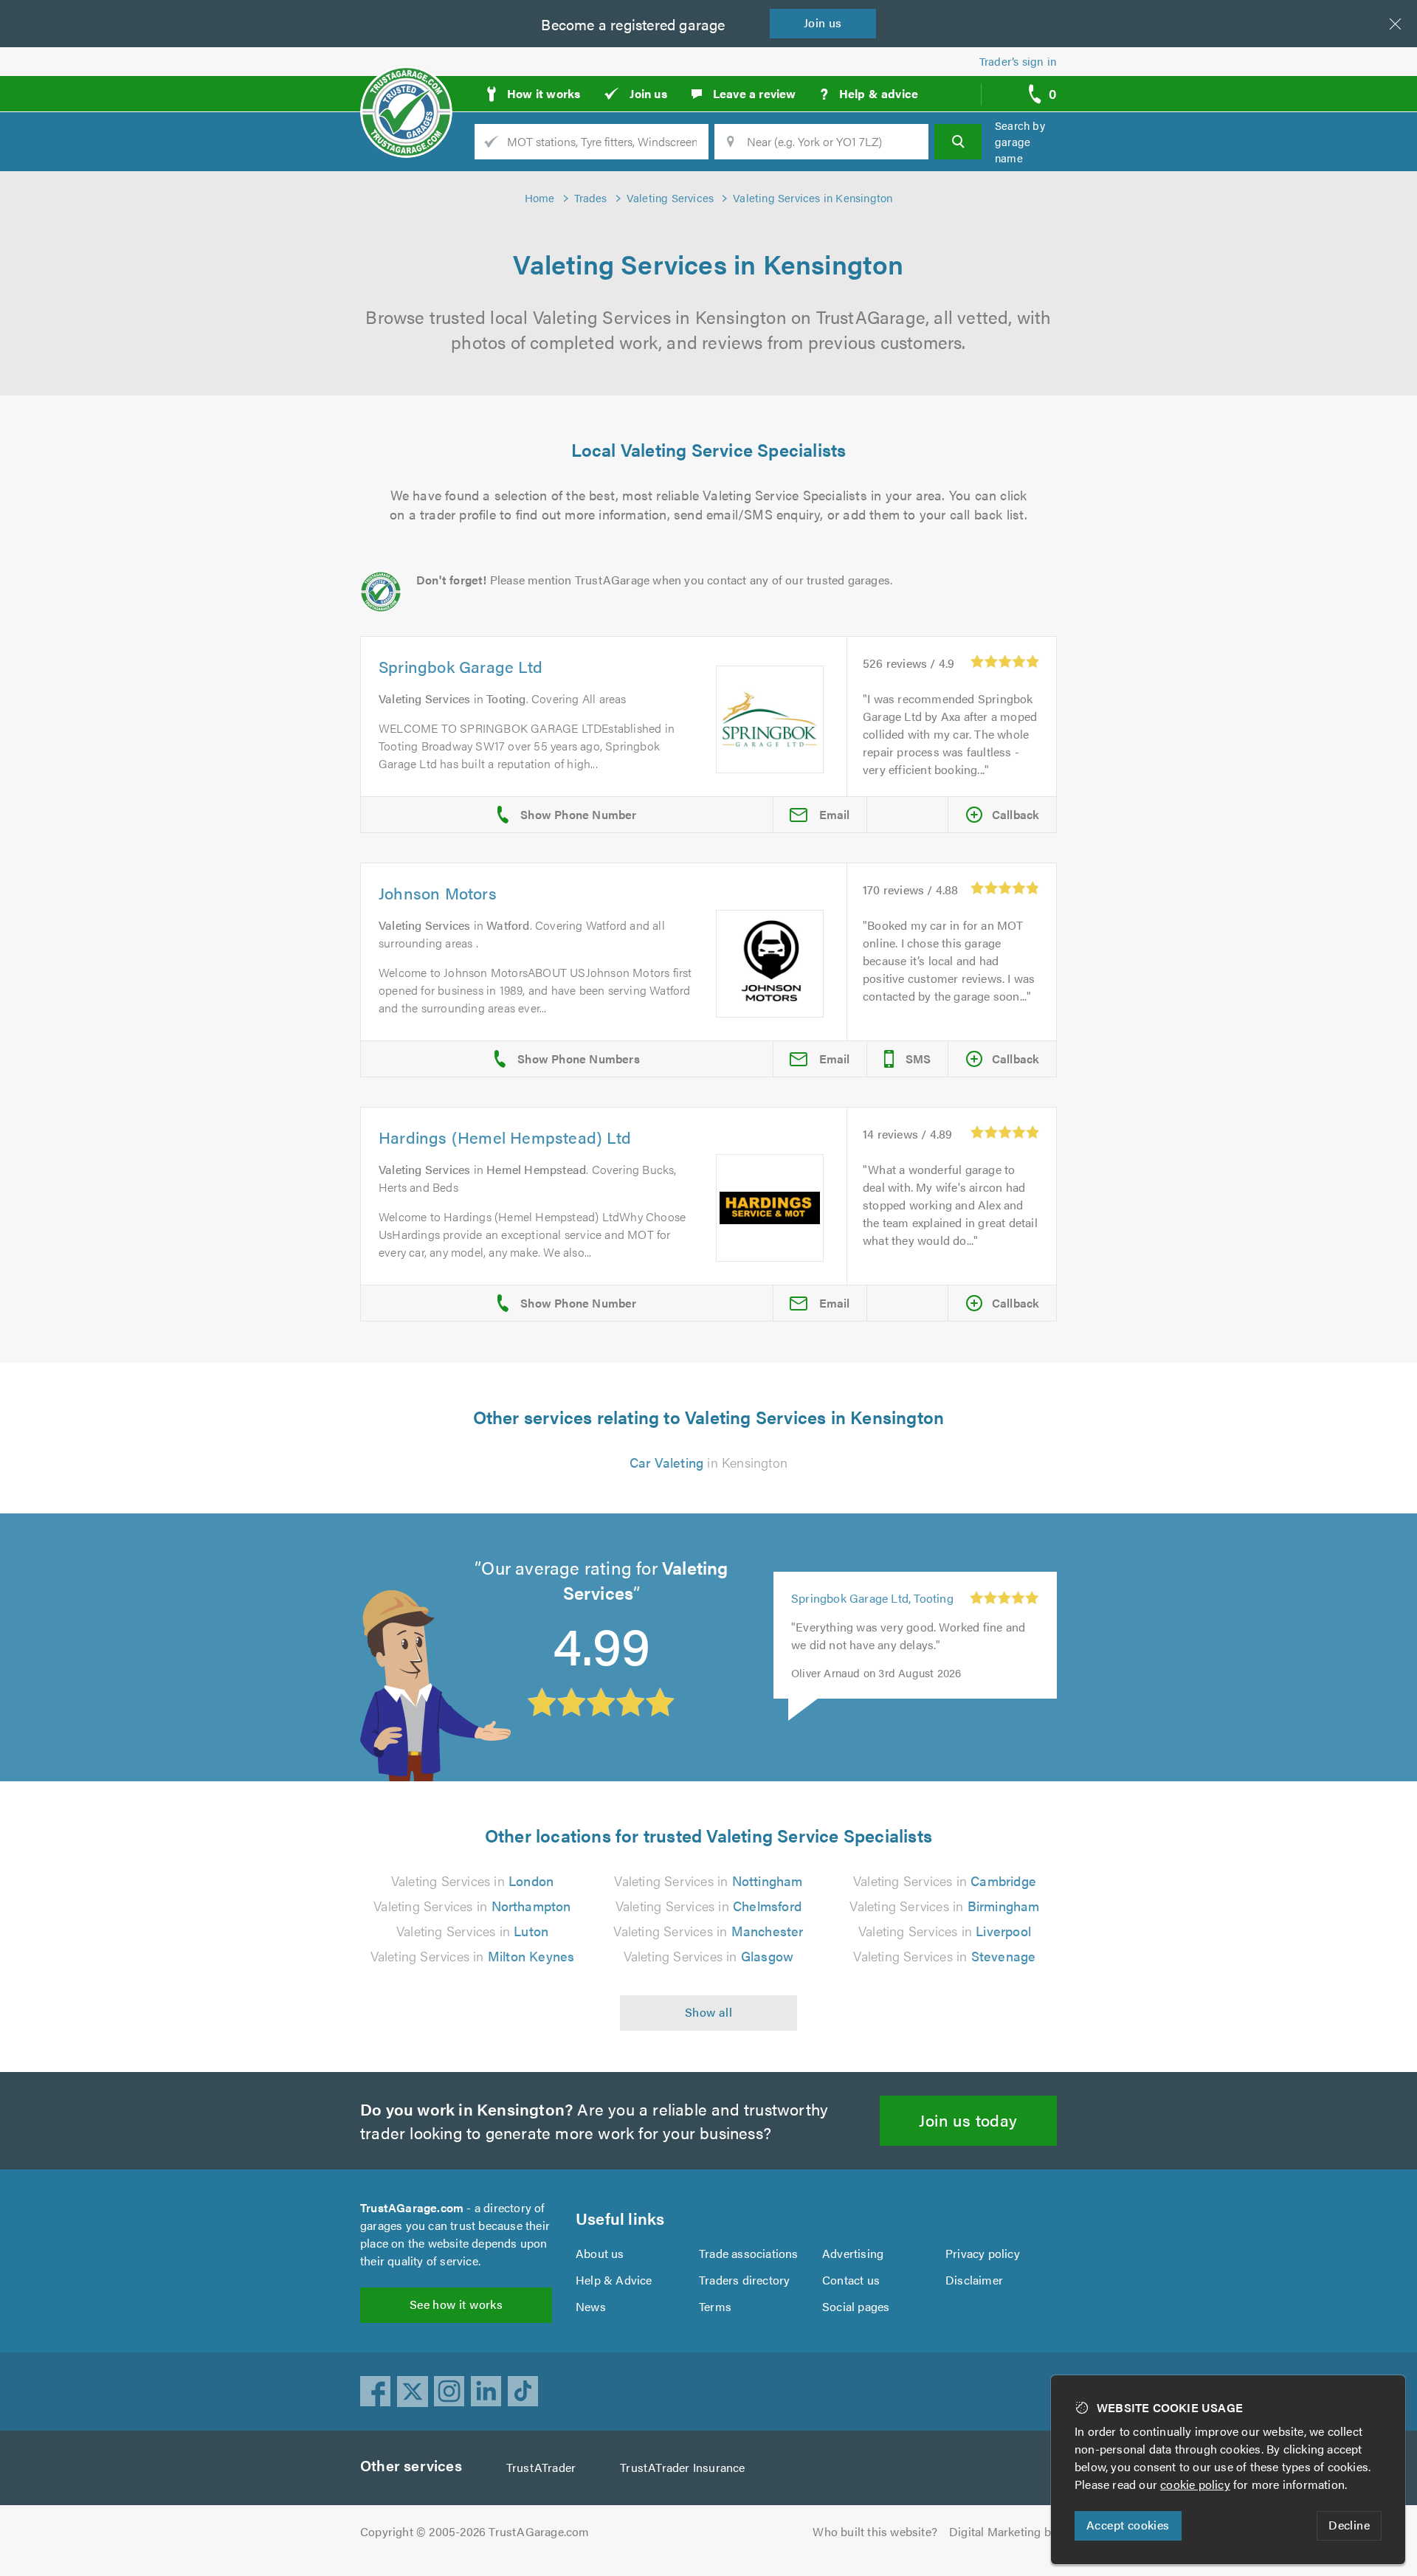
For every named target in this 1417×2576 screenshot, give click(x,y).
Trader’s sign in (1018, 61)
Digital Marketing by (1003, 2531)
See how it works (456, 2304)
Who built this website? (875, 2531)
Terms (715, 2306)
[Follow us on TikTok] (523, 2392)
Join (823, 23)
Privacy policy (983, 2253)
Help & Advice (614, 2280)
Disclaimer (974, 2280)
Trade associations (749, 2253)
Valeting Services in (472, 1881)
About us (600, 2253)
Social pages (856, 2306)
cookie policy (1195, 2484)
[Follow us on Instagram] (449, 2392)
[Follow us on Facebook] (376, 2392)
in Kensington (708, 1462)
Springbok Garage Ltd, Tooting (872, 1598)
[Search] (958, 142)
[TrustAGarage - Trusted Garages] (406, 89)
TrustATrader (541, 2467)
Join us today (968, 2120)
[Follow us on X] (413, 2392)
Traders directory (744, 2280)
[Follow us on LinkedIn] (486, 2392)
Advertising (853, 2253)
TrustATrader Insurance (682, 2467)
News (591, 2306)
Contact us (851, 2280)
